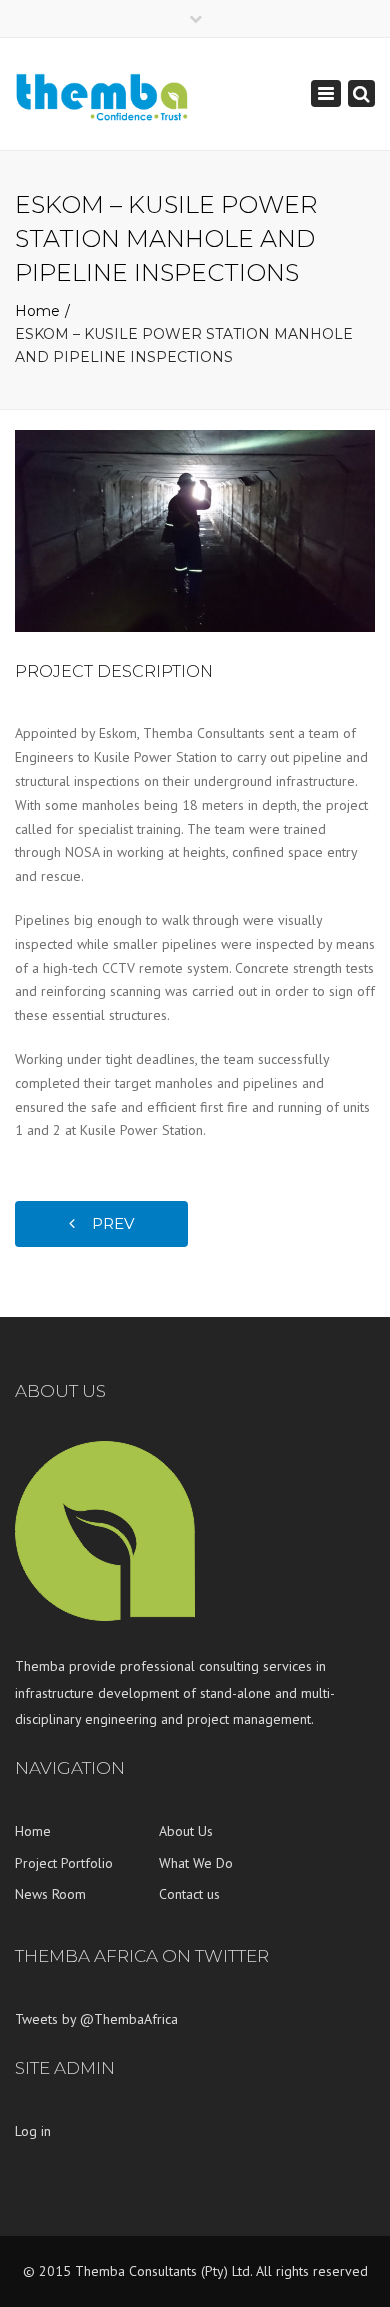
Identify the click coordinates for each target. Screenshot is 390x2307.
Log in (33, 2131)
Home (37, 311)
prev (107, 1223)
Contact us (189, 1894)
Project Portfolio (64, 1863)
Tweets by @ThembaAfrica (96, 2019)
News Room (50, 1894)
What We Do (196, 1863)
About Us (186, 1831)
